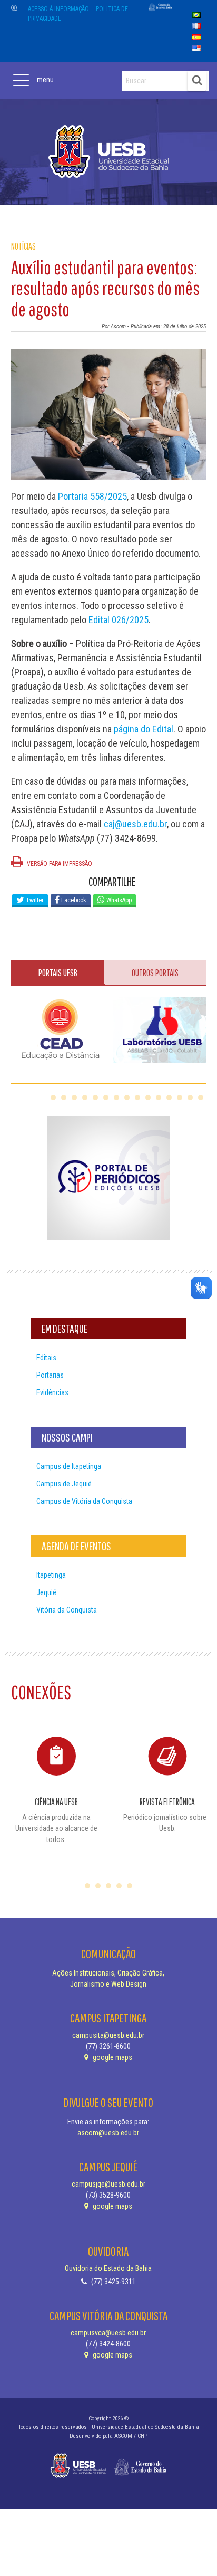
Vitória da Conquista (67, 1610)
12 (169, 1098)
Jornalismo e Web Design (108, 1984)
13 (180, 1098)
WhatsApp (118, 900)
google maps (112, 2057)
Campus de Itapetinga (69, 1466)
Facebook (73, 900)
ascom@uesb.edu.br (108, 2133)
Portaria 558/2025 (92, 496)
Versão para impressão (59, 864)
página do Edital (144, 729)
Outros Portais (155, 973)
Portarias (50, 1375)
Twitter (34, 900)
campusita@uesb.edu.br (108, 2035)
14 (190, 1098)
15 (201, 1098)
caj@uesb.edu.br (135, 824)
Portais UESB (58, 973)
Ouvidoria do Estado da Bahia (108, 2268)
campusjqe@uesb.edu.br (108, 2184)
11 (159, 1098)
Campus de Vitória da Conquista (84, 1501)
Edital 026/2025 (119, 620)
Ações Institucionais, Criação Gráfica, (108, 1973)
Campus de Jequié (64, 1484)
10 (148, 1098)
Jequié (46, 1592)
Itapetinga (51, 1575)
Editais (46, 1358)
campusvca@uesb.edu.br (108, 2333)
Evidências (52, 1392)
